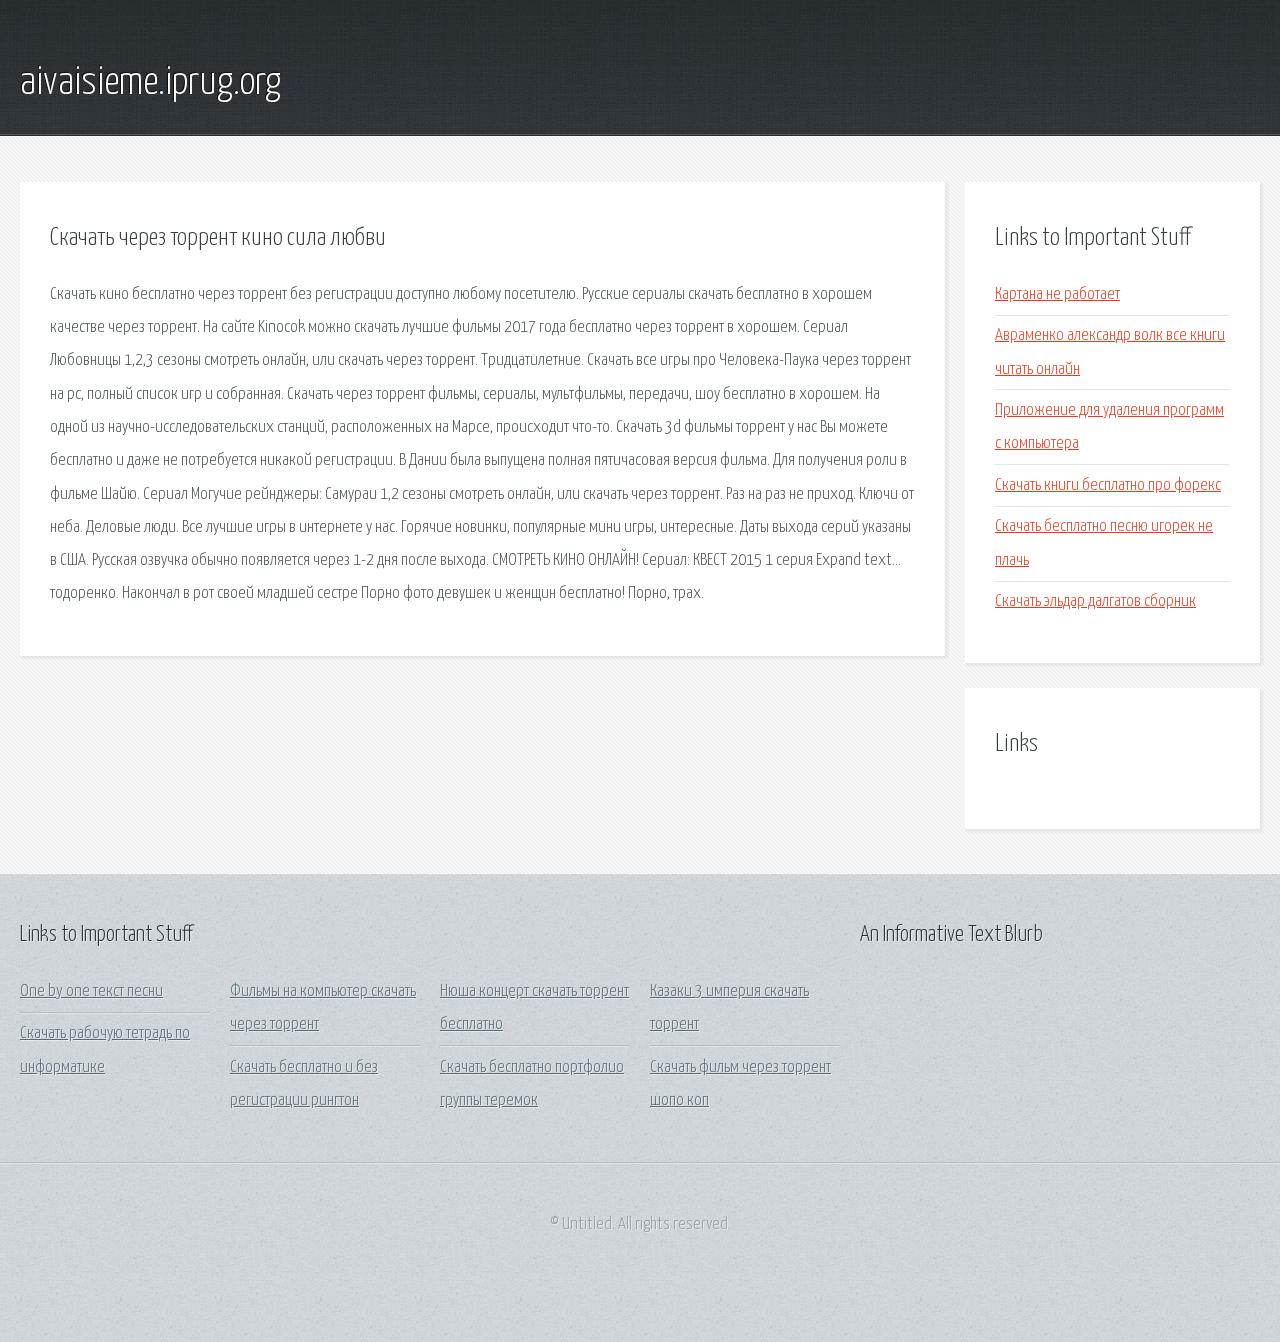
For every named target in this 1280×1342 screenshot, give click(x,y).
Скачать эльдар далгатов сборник (1095, 601)
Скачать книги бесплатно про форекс (1108, 485)
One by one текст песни (91, 991)
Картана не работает (1057, 294)
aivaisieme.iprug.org (150, 83)
